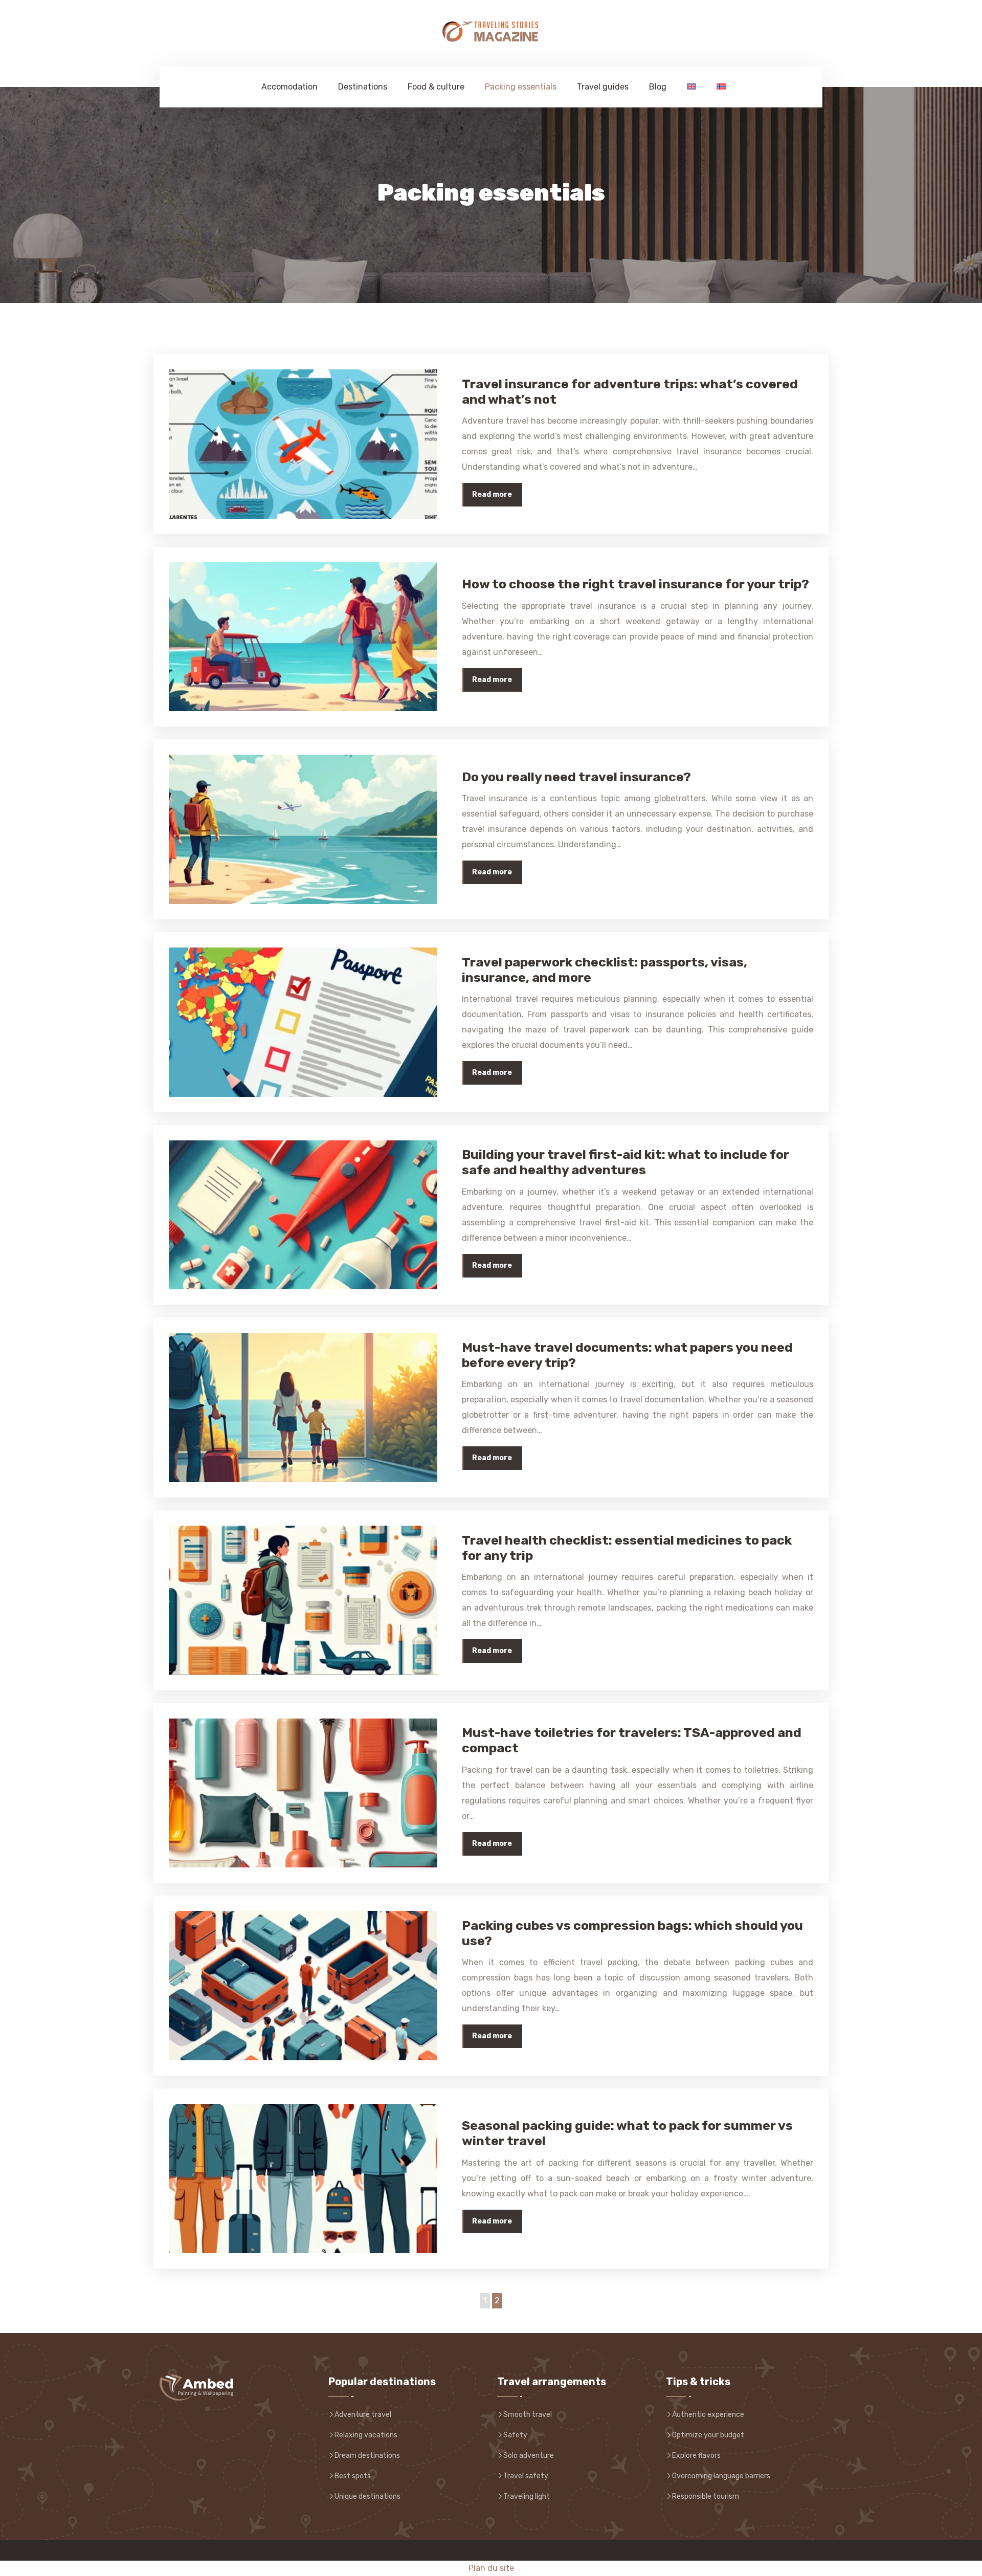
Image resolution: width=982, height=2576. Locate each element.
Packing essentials (521, 87)
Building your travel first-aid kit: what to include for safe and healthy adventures (626, 1162)
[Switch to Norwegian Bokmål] (719, 87)
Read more (492, 494)
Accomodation (289, 87)
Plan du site (491, 2568)
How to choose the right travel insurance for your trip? (635, 584)
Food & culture (436, 87)
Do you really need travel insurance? (576, 777)
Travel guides (603, 87)
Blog (658, 87)
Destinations (363, 87)
